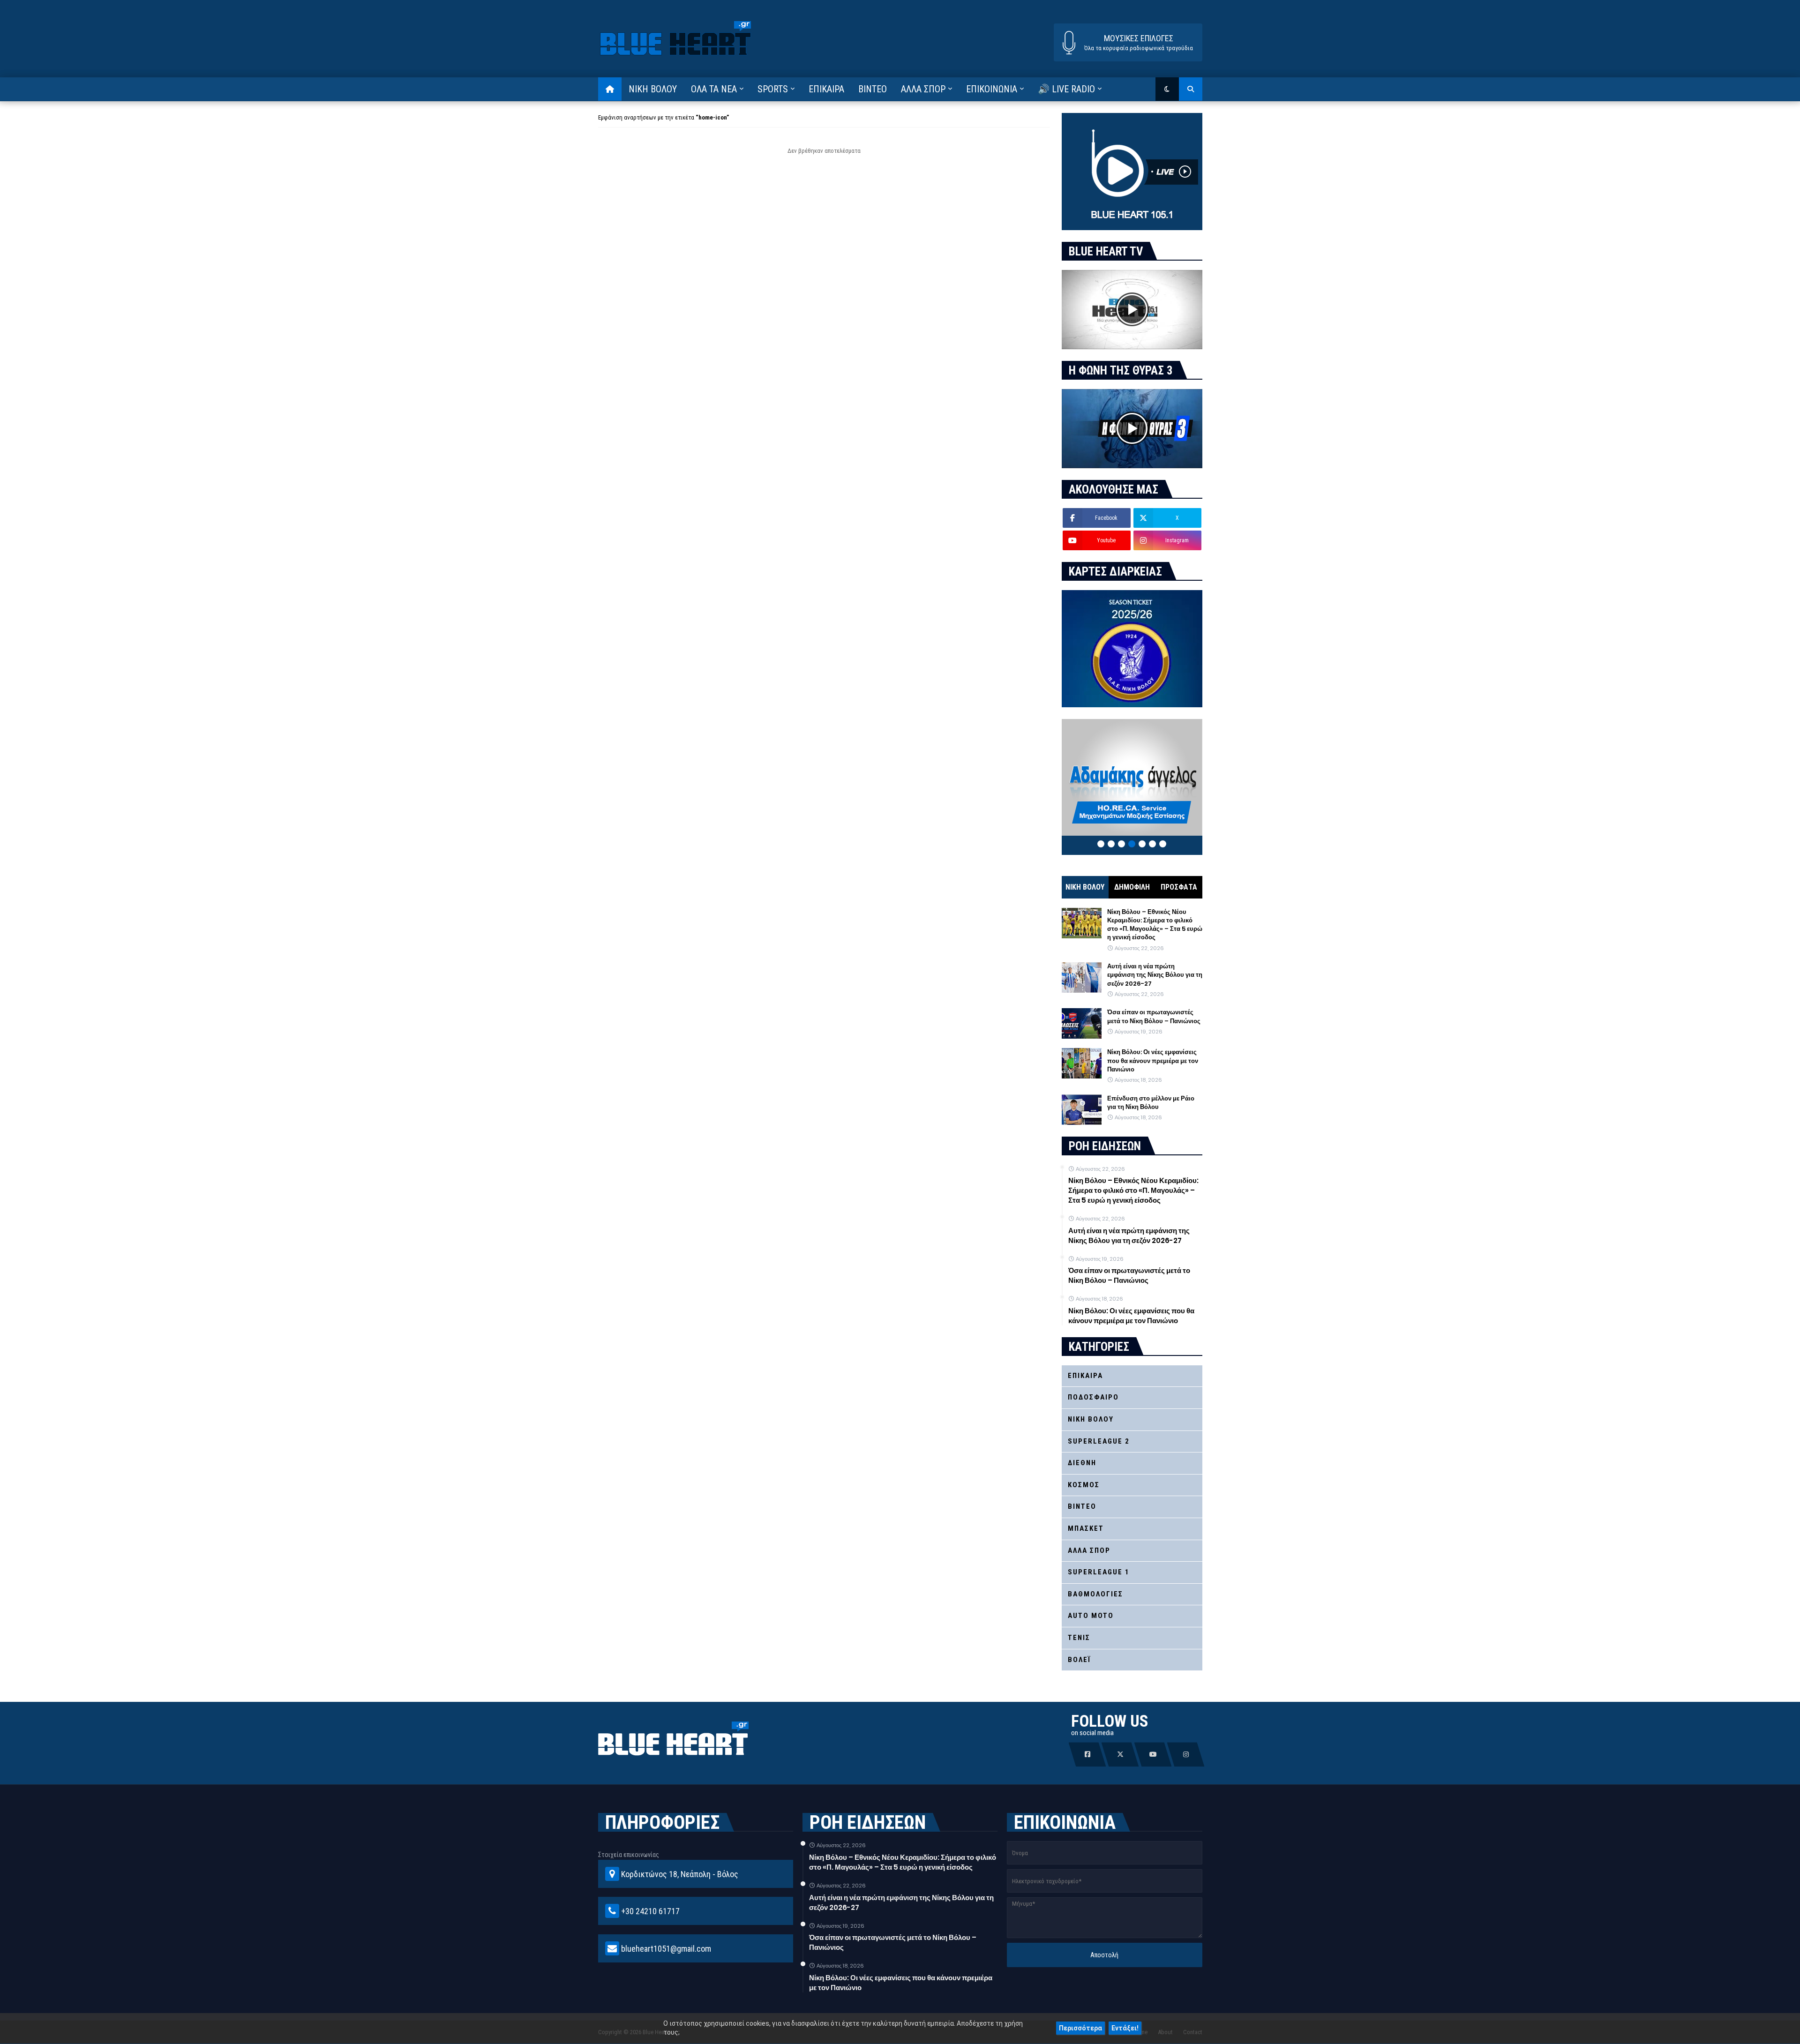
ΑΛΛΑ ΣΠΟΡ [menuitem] (923, 89)
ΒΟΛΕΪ (1079, 1660)
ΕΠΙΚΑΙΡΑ (1085, 1376)
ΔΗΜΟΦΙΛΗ (1132, 887)
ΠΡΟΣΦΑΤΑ (1179, 887)
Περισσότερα (1080, 2028)
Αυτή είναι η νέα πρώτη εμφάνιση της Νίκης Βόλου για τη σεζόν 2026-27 (1155, 975)
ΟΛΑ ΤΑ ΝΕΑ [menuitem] (714, 89)
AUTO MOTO (1091, 1616)
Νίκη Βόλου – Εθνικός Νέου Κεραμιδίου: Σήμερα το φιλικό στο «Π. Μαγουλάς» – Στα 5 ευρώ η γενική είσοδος (1155, 925)
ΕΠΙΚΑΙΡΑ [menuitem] (826, 89)
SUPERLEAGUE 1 (1099, 1572)
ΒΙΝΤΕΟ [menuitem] (873, 89)
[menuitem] (610, 89)
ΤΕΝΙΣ (1079, 1638)
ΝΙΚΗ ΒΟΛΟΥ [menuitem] (653, 89)
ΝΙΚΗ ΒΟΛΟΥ (1085, 887)
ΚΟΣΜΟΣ (1084, 1485)
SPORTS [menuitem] (773, 89)
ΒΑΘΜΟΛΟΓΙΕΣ (1095, 1594)
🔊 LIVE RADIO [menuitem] (1066, 89)
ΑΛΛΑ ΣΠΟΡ (1089, 1550)
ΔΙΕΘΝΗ (1082, 1463)
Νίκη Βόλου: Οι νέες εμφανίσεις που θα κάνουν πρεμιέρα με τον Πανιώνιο (1153, 1061)
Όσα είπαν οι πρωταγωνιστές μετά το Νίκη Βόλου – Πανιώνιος (1154, 1017)
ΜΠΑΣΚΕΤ (1086, 1528)
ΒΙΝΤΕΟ (1082, 1506)
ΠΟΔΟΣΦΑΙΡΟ (1093, 1397)
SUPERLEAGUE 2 (1099, 1441)
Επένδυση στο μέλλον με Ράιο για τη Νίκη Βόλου (1151, 1103)
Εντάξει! (1125, 2028)
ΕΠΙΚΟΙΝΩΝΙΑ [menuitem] (992, 89)
